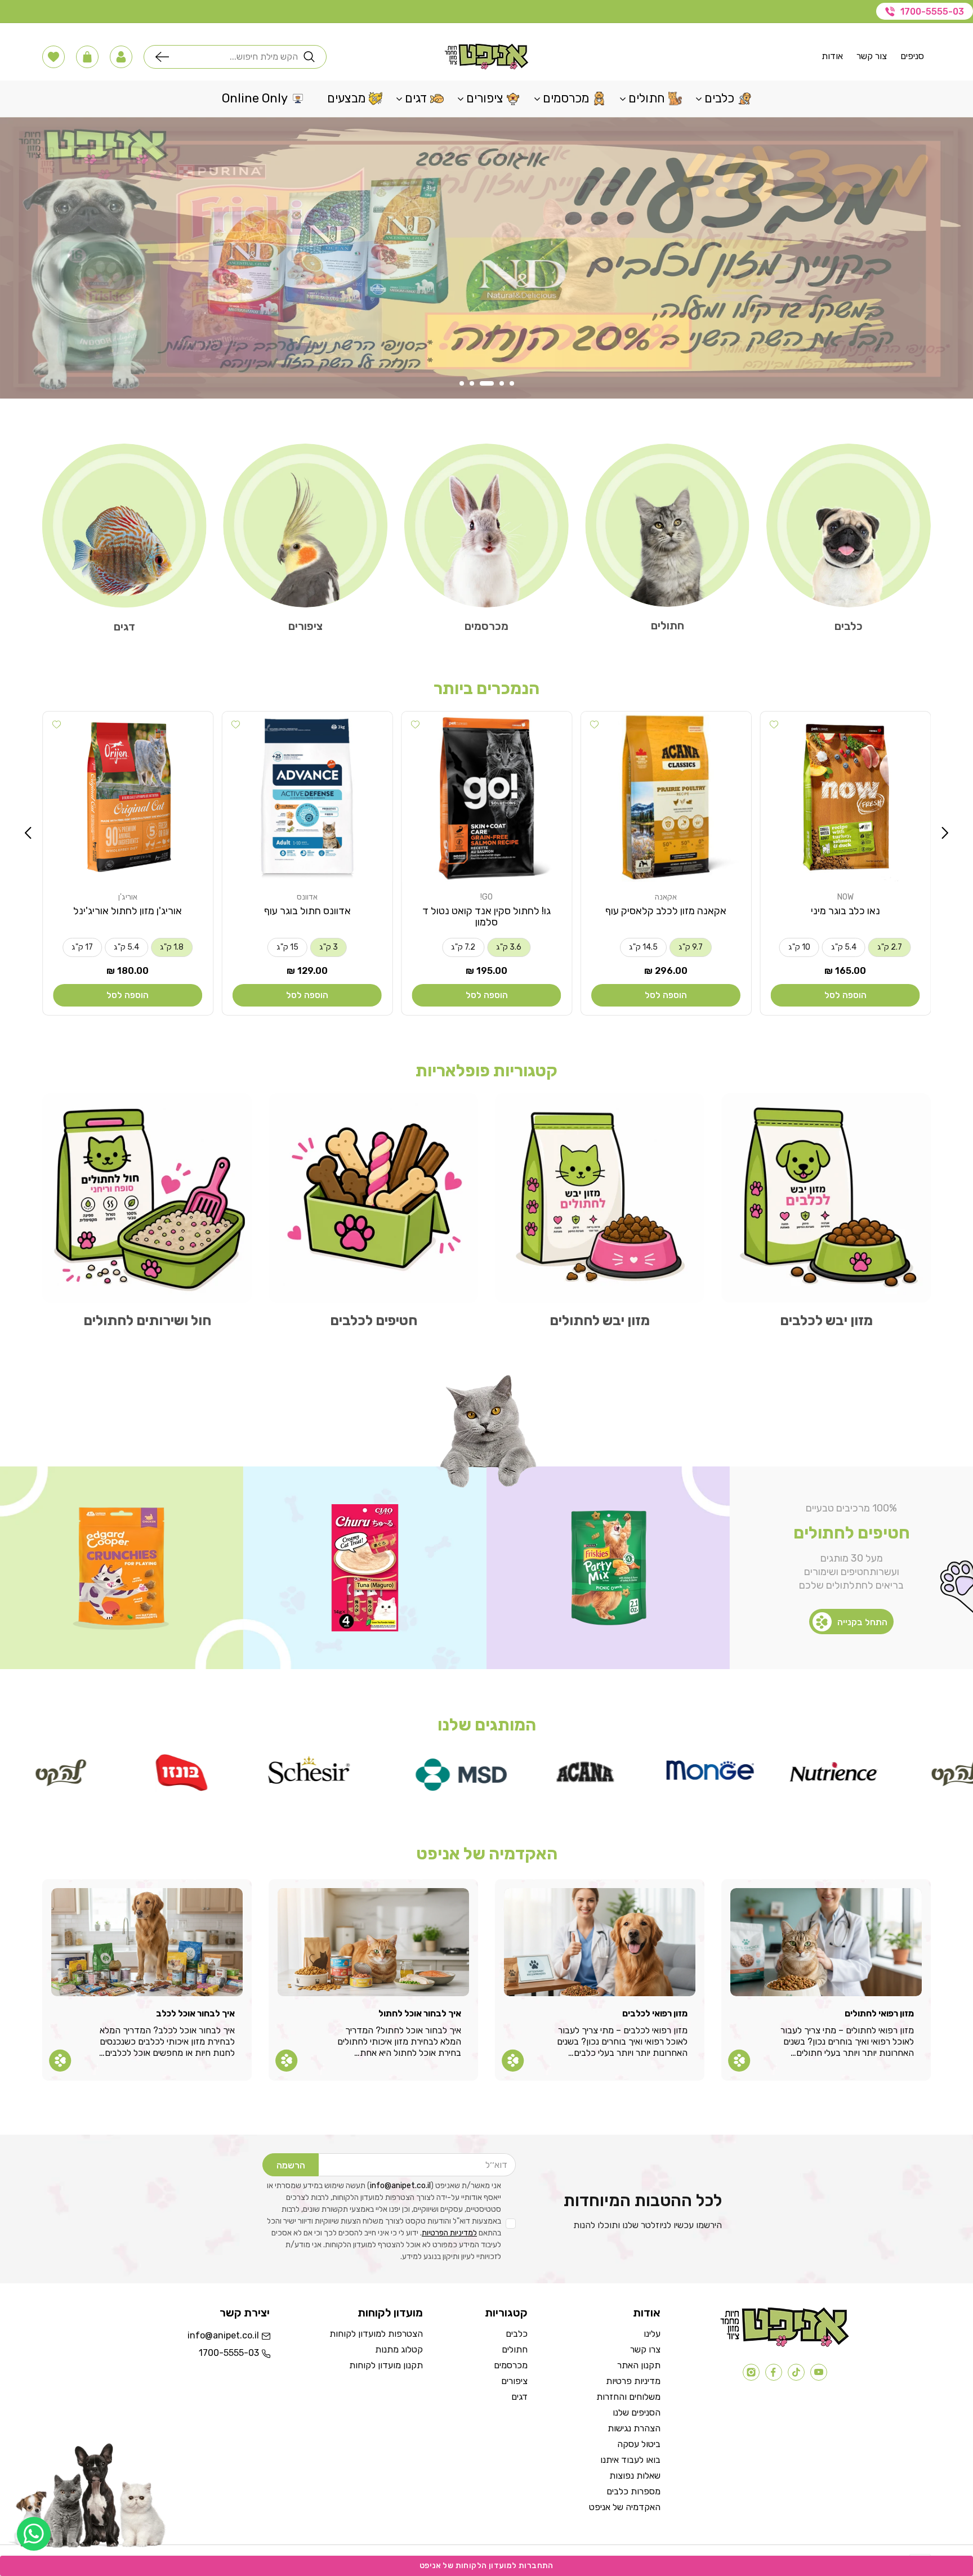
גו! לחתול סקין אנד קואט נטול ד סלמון (486, 916)
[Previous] (945, 833)
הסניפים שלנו (637, 2412)
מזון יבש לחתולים (600, 1320)
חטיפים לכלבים (374, 1320)
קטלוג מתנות (399, 2349)
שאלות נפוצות (635, 2476)
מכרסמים (486, 626)
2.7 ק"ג (890, 947)
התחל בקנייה (862, 1622)
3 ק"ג (329, 947)
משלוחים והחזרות (628, 2397)
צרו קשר (645, 2349)
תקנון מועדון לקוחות (386, 2365)
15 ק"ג (287, 947)
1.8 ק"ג (172, 947)
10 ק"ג (799, 947)
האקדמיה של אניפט (625, 2507)
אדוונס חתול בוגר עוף (307, 911)
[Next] (28, 833)
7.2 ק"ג (463, 947)
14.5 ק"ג (643, 947)
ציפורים (305, 626)
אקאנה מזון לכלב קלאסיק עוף (666, 911)
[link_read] (739, 2060)
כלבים (849, 626)
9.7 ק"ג (691, 947)
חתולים (668, 625)
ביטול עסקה (639, 2444)
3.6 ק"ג (509, 947)
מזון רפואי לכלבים (655, 2013)
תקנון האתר (639, 2365)
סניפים (912, 56)
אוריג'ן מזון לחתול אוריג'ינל (128, 911)
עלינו (652, 2334)
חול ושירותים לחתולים (147, 1320)
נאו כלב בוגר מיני (845, 911)
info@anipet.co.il (400, 2186)
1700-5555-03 (932, 12)
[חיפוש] (165, 57)
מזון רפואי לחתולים (879, 2013)
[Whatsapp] (34, 2534)
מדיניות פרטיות (633, 2381)
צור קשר (872, 56)
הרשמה (291, 2165)
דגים (124, 627)
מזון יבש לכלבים (826, 1320)
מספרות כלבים (633, 2491)
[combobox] (236, 57)
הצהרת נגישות (634, 2428)
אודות (832, 56)
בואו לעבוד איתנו (630, 2460)
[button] (121, 57)
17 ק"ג (82, 947)
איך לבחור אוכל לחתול (420, 2013)
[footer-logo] (785, 2344)
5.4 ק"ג (844, 947)
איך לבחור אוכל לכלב (195, 2013)
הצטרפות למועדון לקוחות (376, 2334)
